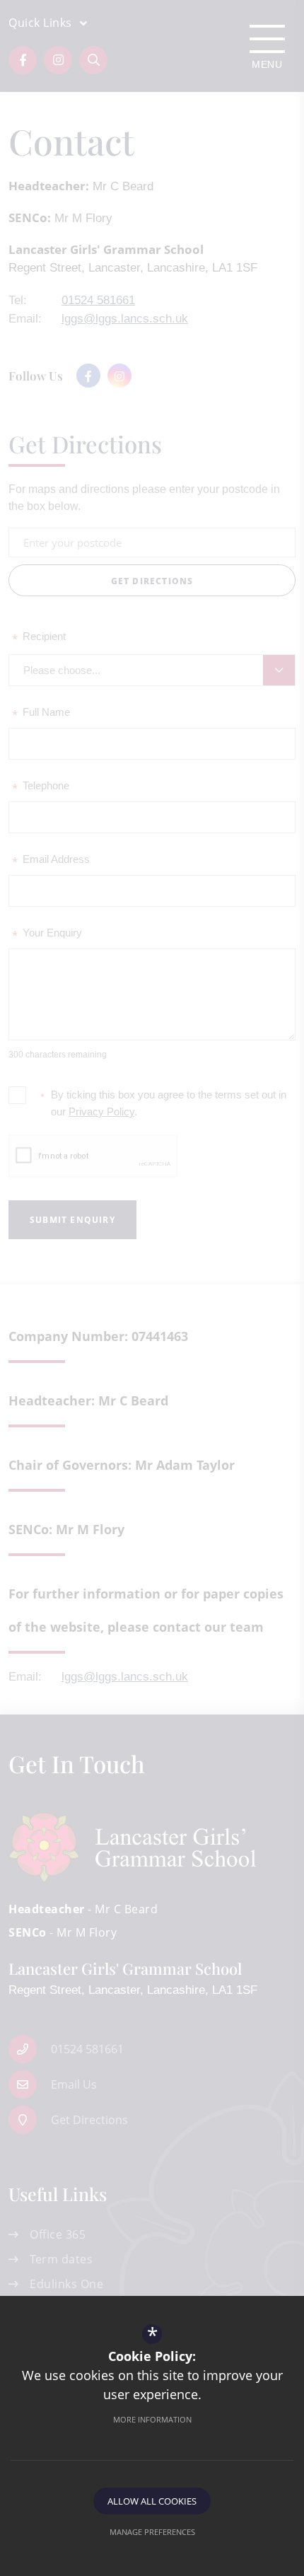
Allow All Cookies (152, 2501)
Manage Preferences (152, 2532)
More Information (152, 2419)
